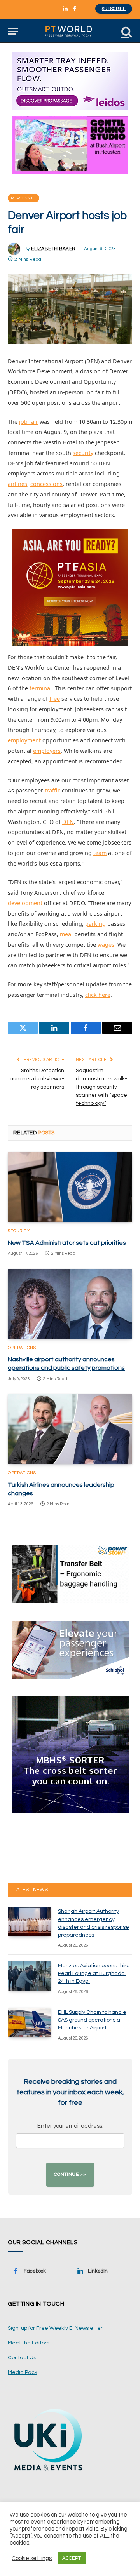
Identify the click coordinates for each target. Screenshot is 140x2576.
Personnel (24, 198)
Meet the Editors (29, 2343)
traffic (52, 790)
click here (98, 995)
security (83, 453)
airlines (17, 484)
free (55, 699)
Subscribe (114, 9)
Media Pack (23, 2372)
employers (47, 751)
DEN (68, 822)
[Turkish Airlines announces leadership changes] (70, 1429)
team (100, 853)
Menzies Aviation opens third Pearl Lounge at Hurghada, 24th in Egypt (94, 1973)
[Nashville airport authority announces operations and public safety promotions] (70, 1304)
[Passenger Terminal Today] (70, 31)
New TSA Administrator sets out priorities (67, 1243)
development (25, 903)
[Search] (126, 31)
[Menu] (13, 31)
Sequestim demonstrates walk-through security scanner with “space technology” (101, 1087)
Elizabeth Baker (53, 249)
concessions (46, 484)
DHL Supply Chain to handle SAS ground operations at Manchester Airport (92, 2020)
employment (24, 740)
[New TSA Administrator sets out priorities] (70, 1187)
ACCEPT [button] (72, 2558)
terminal (41, 688)
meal (66, 934)
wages (106, 945)
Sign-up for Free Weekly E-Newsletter (55, 2328)
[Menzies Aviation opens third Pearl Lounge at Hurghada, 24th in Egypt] (30, 1976)
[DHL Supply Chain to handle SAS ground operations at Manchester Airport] (30, 2022)
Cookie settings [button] (32, 2558)
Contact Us (22, 2358)
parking (95, 924)
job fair (29, 422)
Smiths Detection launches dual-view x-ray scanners (36, 1079)
